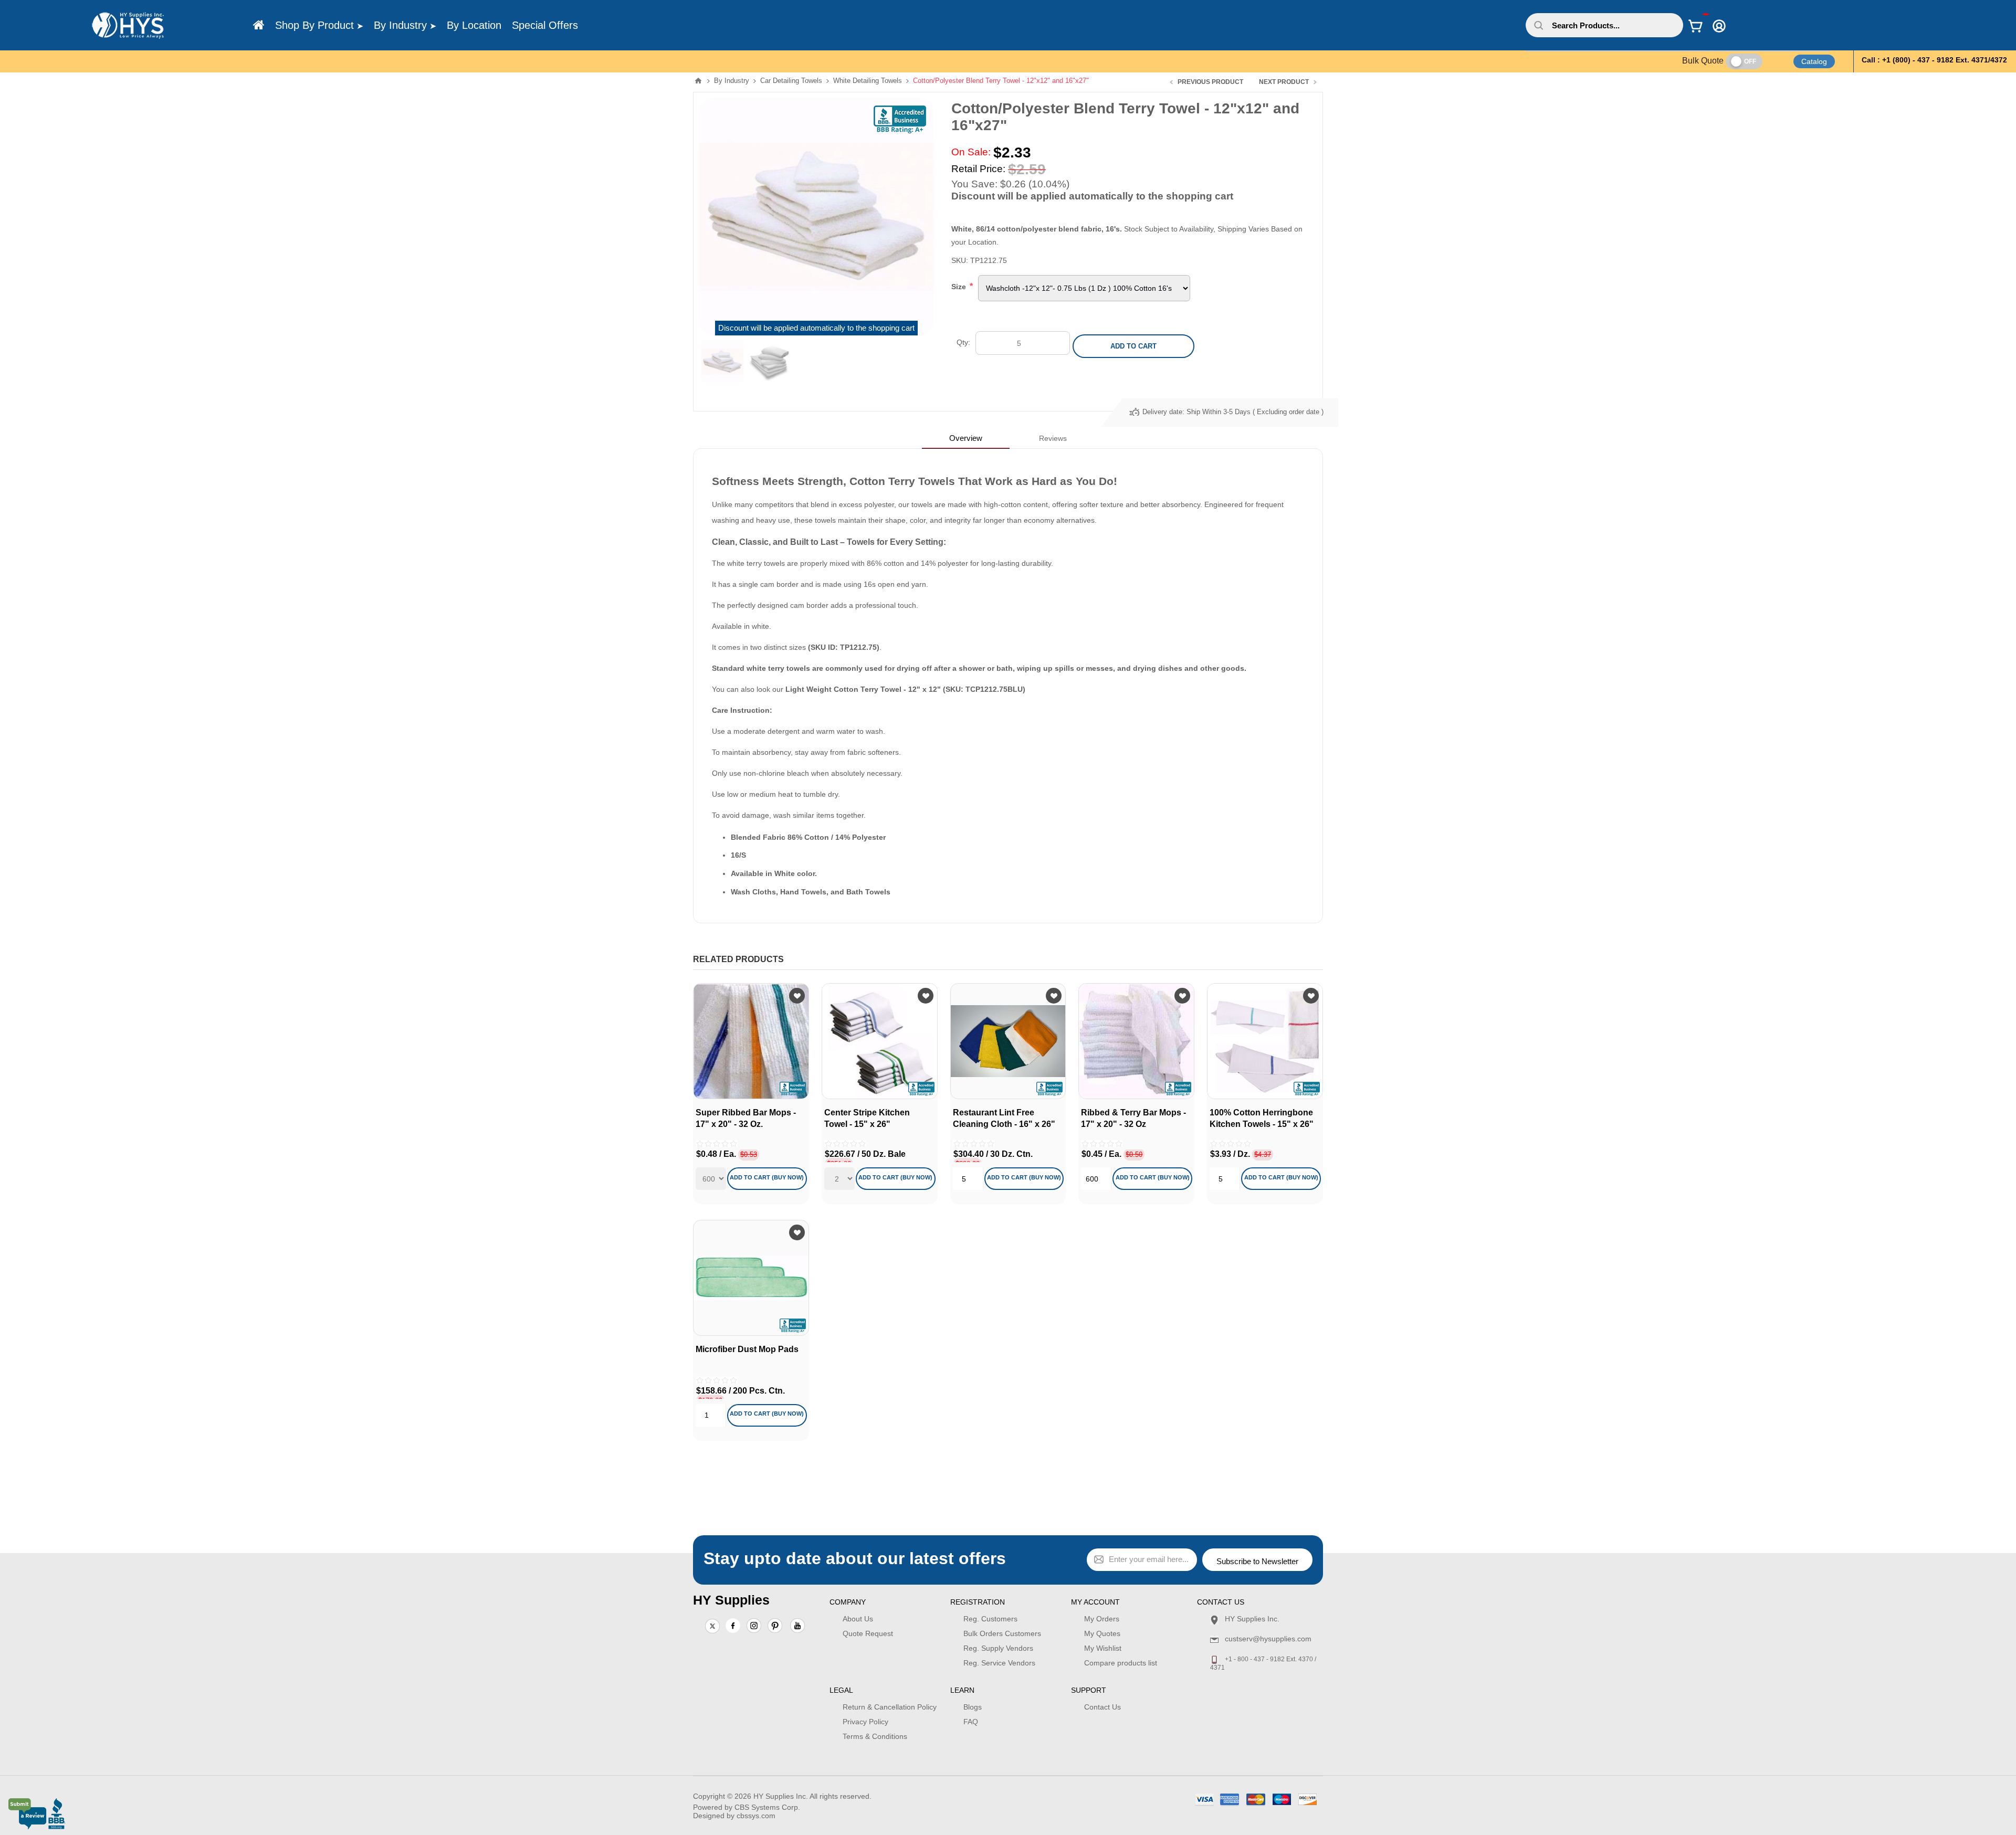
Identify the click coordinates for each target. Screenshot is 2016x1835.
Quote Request (868, 1633)
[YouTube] (797, 1627)
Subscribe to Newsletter (1257, 1561)
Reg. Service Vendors (999, 1663)
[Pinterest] (775, 1627)
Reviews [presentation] (1053, 438)
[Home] (259, 25)
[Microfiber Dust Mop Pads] (751, 1278)
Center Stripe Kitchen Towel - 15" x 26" (867, 1118)
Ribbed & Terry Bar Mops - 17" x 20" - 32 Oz (1133, 1118)
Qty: (963, 342)
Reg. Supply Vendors (998, 1648)
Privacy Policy (865, 1722)
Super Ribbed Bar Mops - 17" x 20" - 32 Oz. (746, 1118)
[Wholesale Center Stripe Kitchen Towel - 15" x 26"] (880, 1041)
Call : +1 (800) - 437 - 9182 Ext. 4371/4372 (1934, 60)
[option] (722, 362)
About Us (858, 1619)
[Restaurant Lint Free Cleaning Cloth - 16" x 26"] (1008, 1041)
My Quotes (1102, 1633)
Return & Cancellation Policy (890, 1707)
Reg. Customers (990, 1619)
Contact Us (1102, 1707)
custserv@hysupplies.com (1268, 1639)
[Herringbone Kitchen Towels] (1265, 1041)
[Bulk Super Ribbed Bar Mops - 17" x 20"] (751, 1041)
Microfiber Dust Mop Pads (747, 1349)
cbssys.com (756, 1816)
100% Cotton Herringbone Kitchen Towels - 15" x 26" (1262, 1118)
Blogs (973, 1707)
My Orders (1102, 1619)
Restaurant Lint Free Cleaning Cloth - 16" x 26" (1004, 1118)
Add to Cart (1133, 346)
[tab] (966, 438)
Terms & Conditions (875, 1736)
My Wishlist (1103, 1648)
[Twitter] (712, 1627)
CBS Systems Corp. (767, 1807)
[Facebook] (733, 1626)
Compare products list (1121, 1663)
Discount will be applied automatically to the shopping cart (816, 328)
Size (960, 287)
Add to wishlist (797, 996)
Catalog (1814, 61)
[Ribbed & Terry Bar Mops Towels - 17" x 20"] (1136, 1041)
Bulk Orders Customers (1002, 1633)
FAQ (971, 1722)
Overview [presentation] (966, 438)
